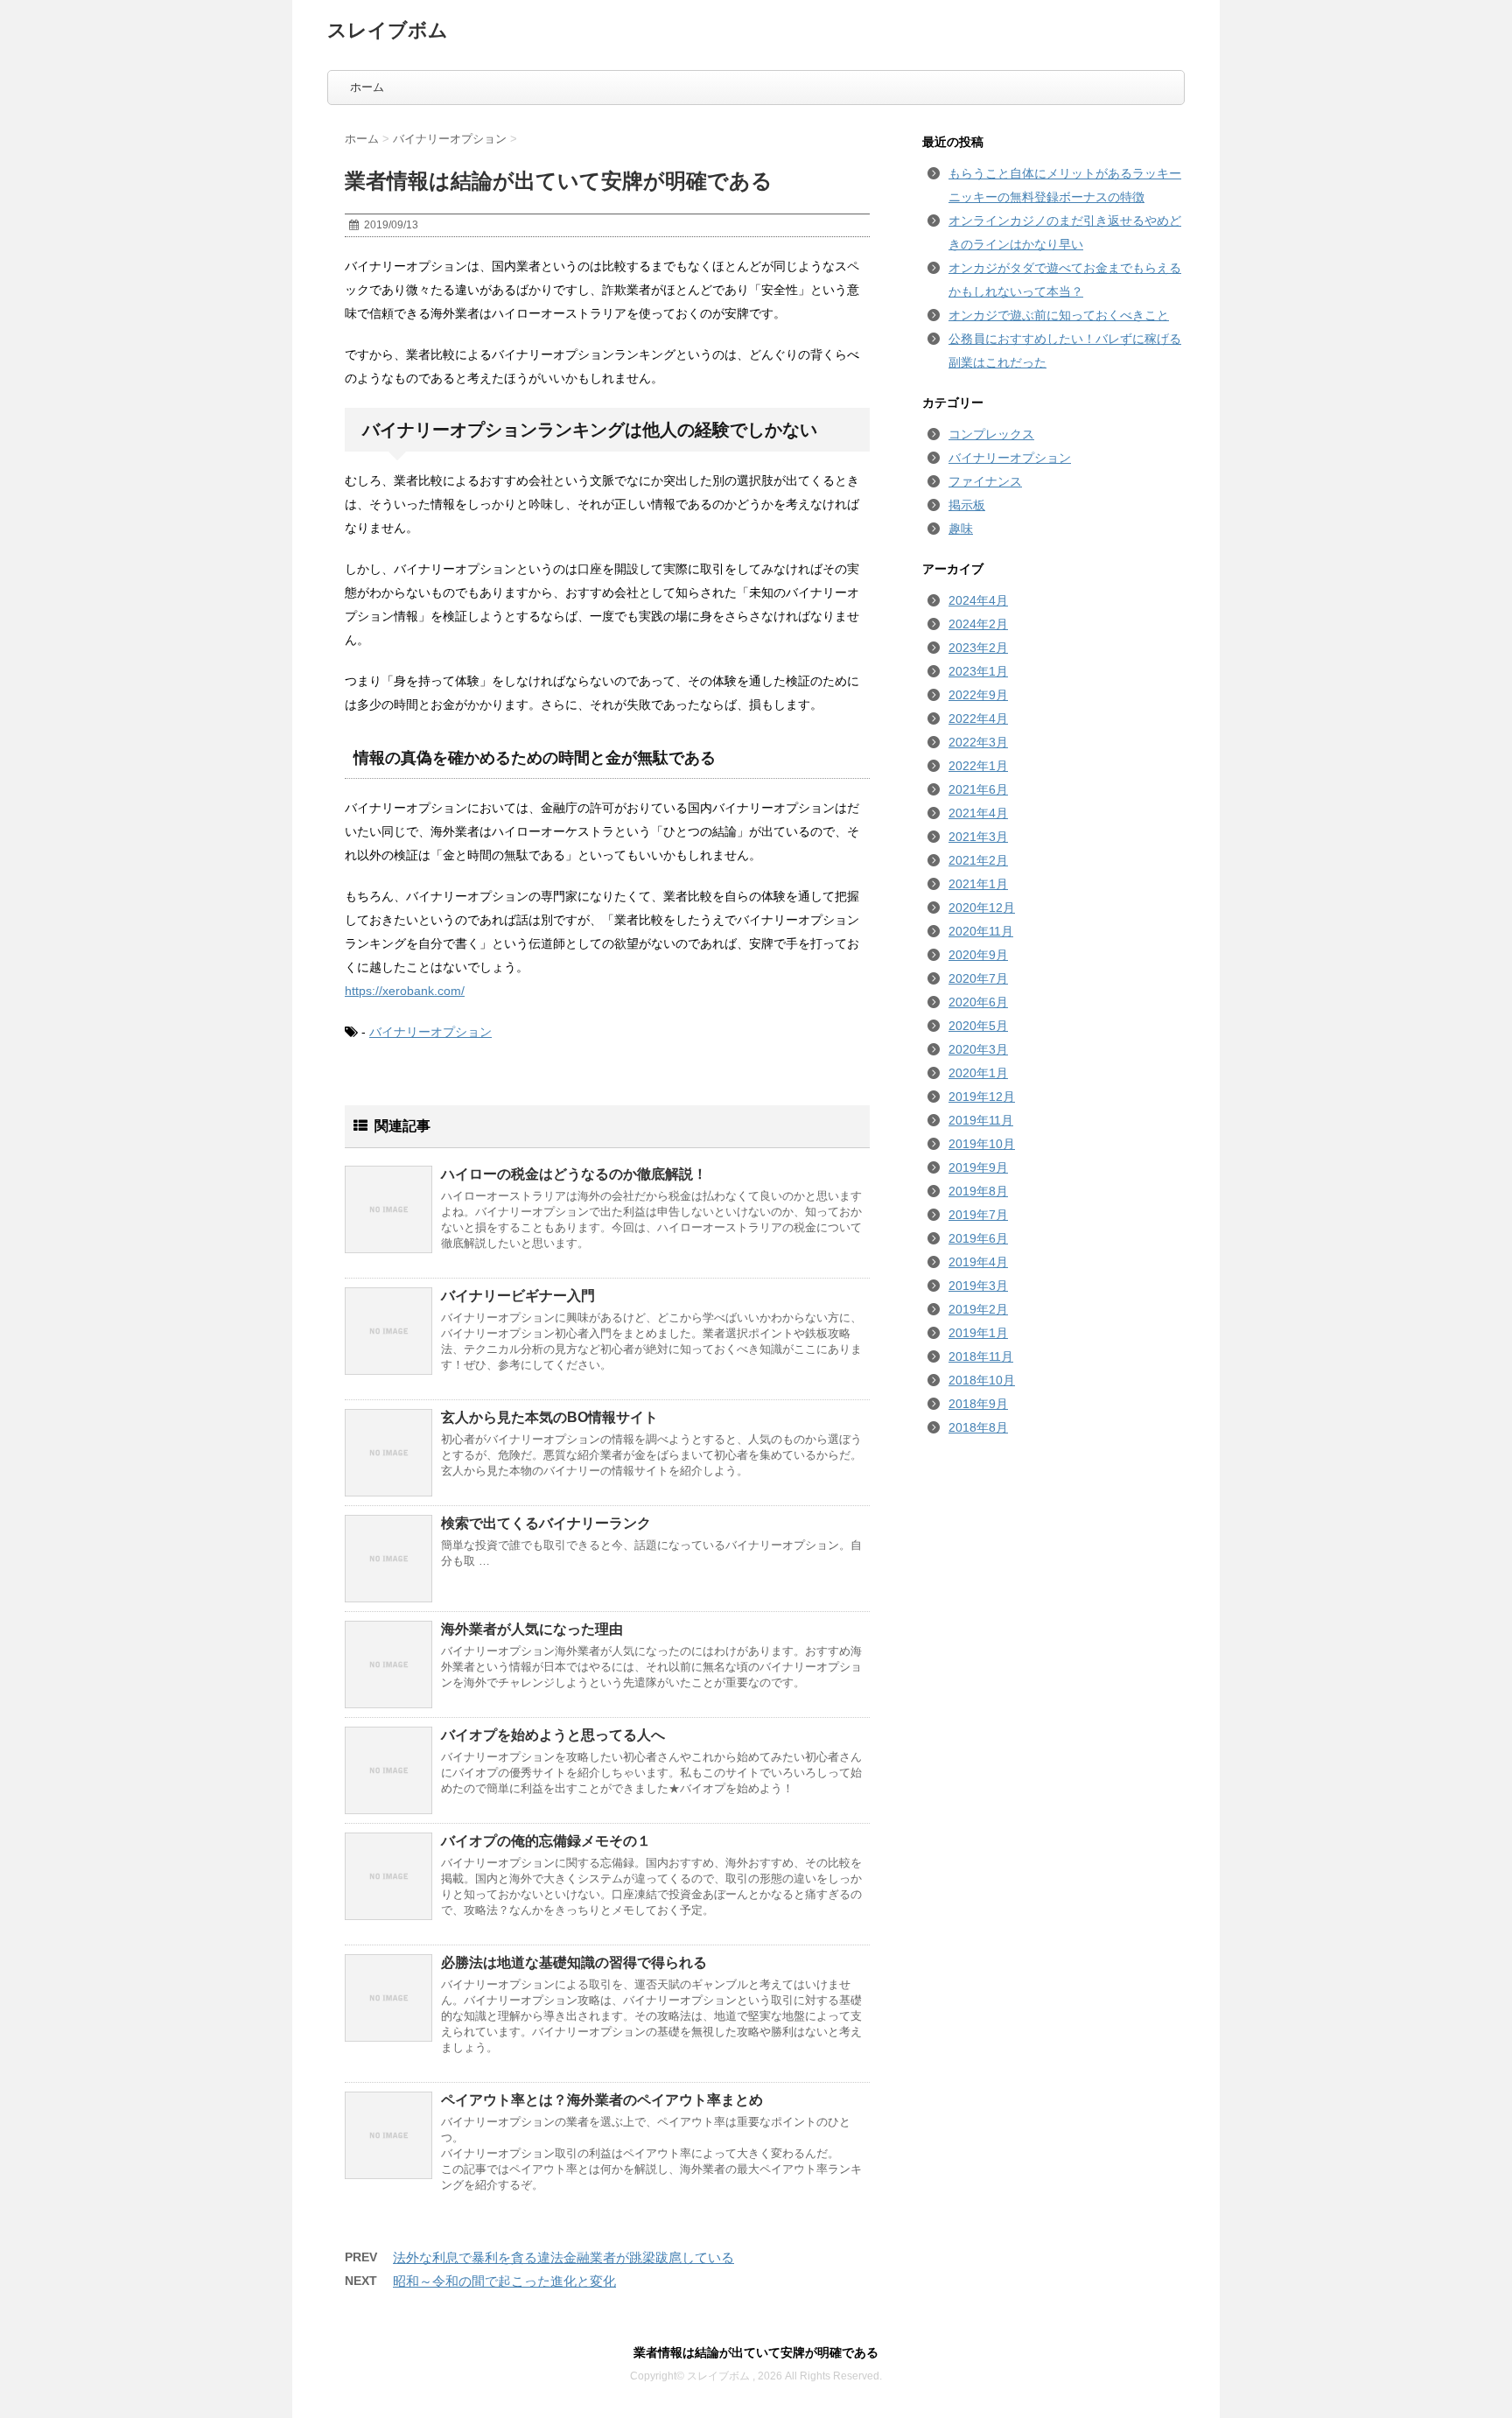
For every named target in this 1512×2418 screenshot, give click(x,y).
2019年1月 (978, 1333)
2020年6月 (978, 1002)
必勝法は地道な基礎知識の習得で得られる (574, 1962)
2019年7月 (978, 1215)
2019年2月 (978, 1309)
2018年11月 (981, 1356)
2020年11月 (981, 931)
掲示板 (967, 505)
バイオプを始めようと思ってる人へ (553, 1735)
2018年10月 (982, 1380)
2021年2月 (978, 860)
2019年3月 (978, 1286)
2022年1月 (978, 766)
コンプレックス (991, 434)
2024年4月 (978, 600)
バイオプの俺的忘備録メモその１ (546, 1841)
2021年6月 (978, 789)
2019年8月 (978, 1191)
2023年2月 (978, 648)
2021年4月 (978, 813)
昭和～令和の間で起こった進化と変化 (504, 2281)
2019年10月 (982, 1144)
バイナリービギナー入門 (518, 1296)
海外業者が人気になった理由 (532, 1629)
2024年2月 (978, 624)
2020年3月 (978, 1049)
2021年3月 (978, 837)
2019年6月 (978, 1238)
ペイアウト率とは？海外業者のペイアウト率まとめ (602, 2100)
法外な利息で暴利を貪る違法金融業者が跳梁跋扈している (563, 2257)
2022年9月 (978, 695)
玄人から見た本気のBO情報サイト (549, 1417)
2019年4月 (978, 1262)
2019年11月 (981, 1120)
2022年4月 (978, 718)
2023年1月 (978, 671)
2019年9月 (978, 1167)
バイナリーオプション (430, 1032)
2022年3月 (978, 742)
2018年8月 (978, 1427)
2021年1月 (978, 884)
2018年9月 (978, 1404)
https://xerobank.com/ (405, 991)
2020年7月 (978, 978)
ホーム (367, 87)
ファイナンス (985, 481)
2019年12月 (982, 1097)
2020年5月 (978, 1026)
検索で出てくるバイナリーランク (546, 1523)
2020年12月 (982, 908)
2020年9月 (978, 955)
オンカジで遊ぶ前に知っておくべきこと (1059, 315)
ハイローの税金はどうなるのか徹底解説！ (574, 1174)
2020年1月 (978, 1073)
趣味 (961, 529)
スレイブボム (388, 30)
